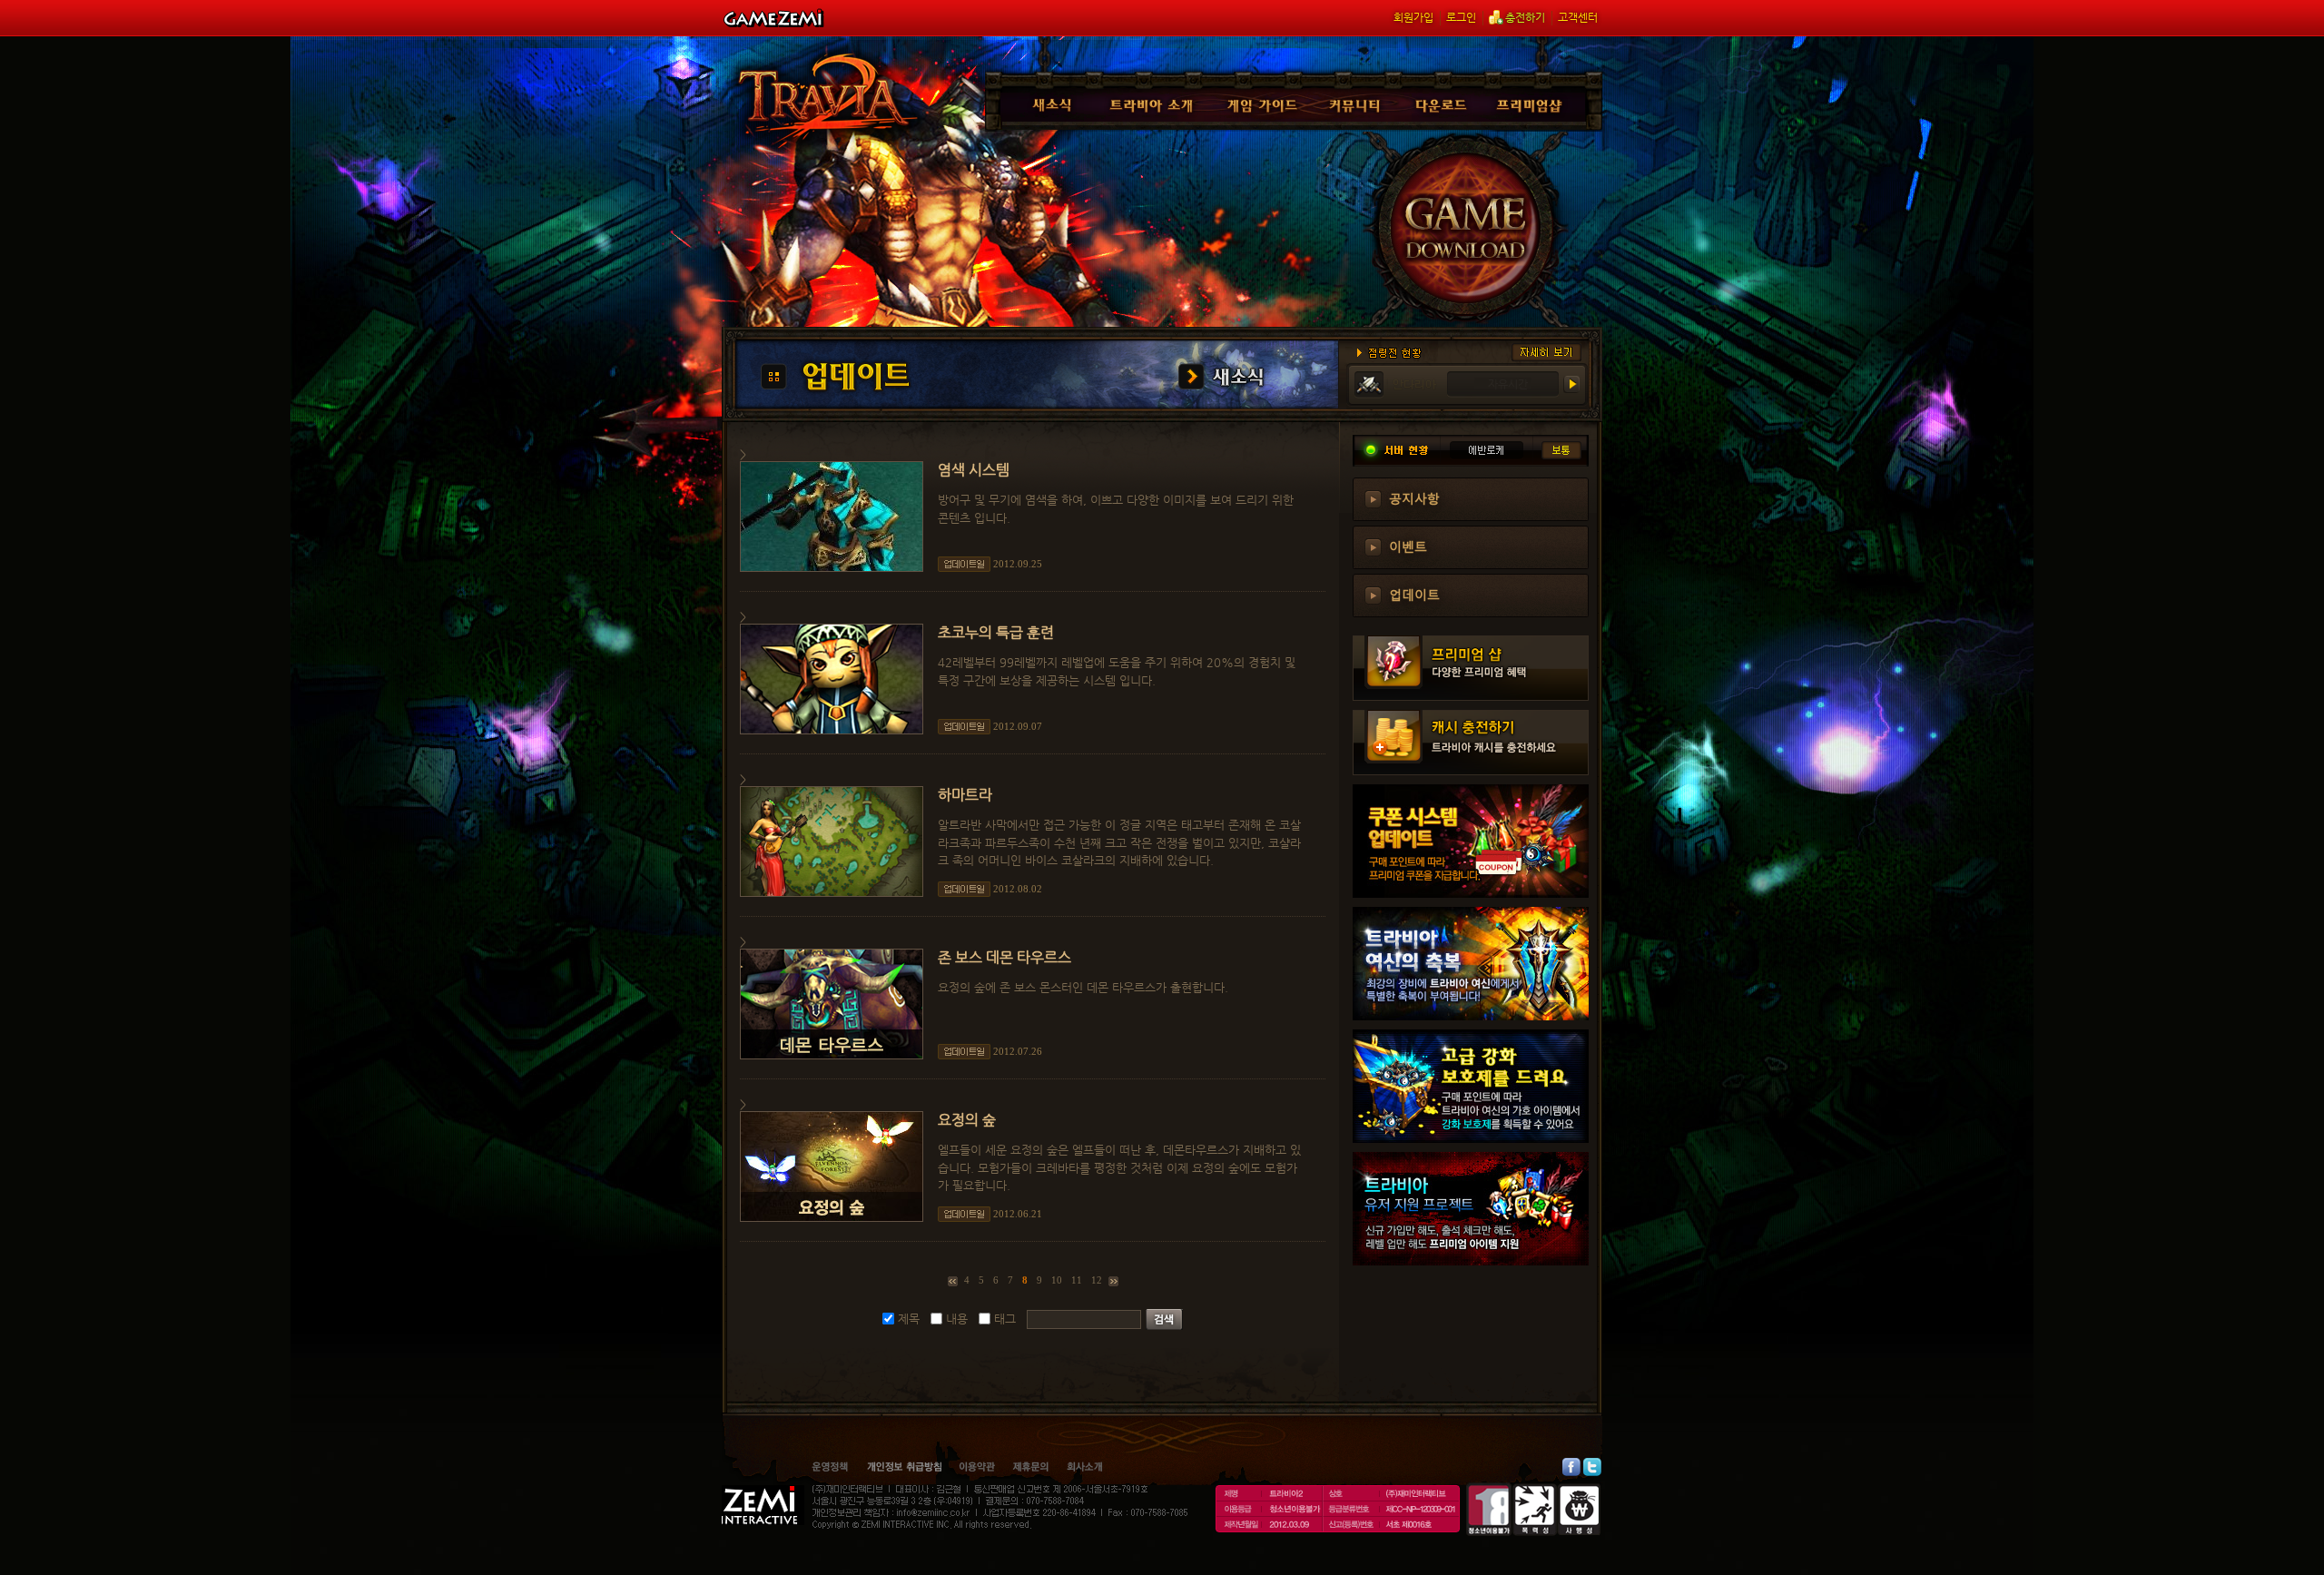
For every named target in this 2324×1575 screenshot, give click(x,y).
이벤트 (1408, 546)
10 (1057, 1280)
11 (1077, 1280)
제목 (909, 1319)
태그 (1005, 1319)
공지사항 (1414, 497)
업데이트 (1414, 594)
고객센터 (1578, 17)
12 (1097, 1280)
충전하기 (1525, 17)
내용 (957, 1319)
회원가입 (1413, 17)
